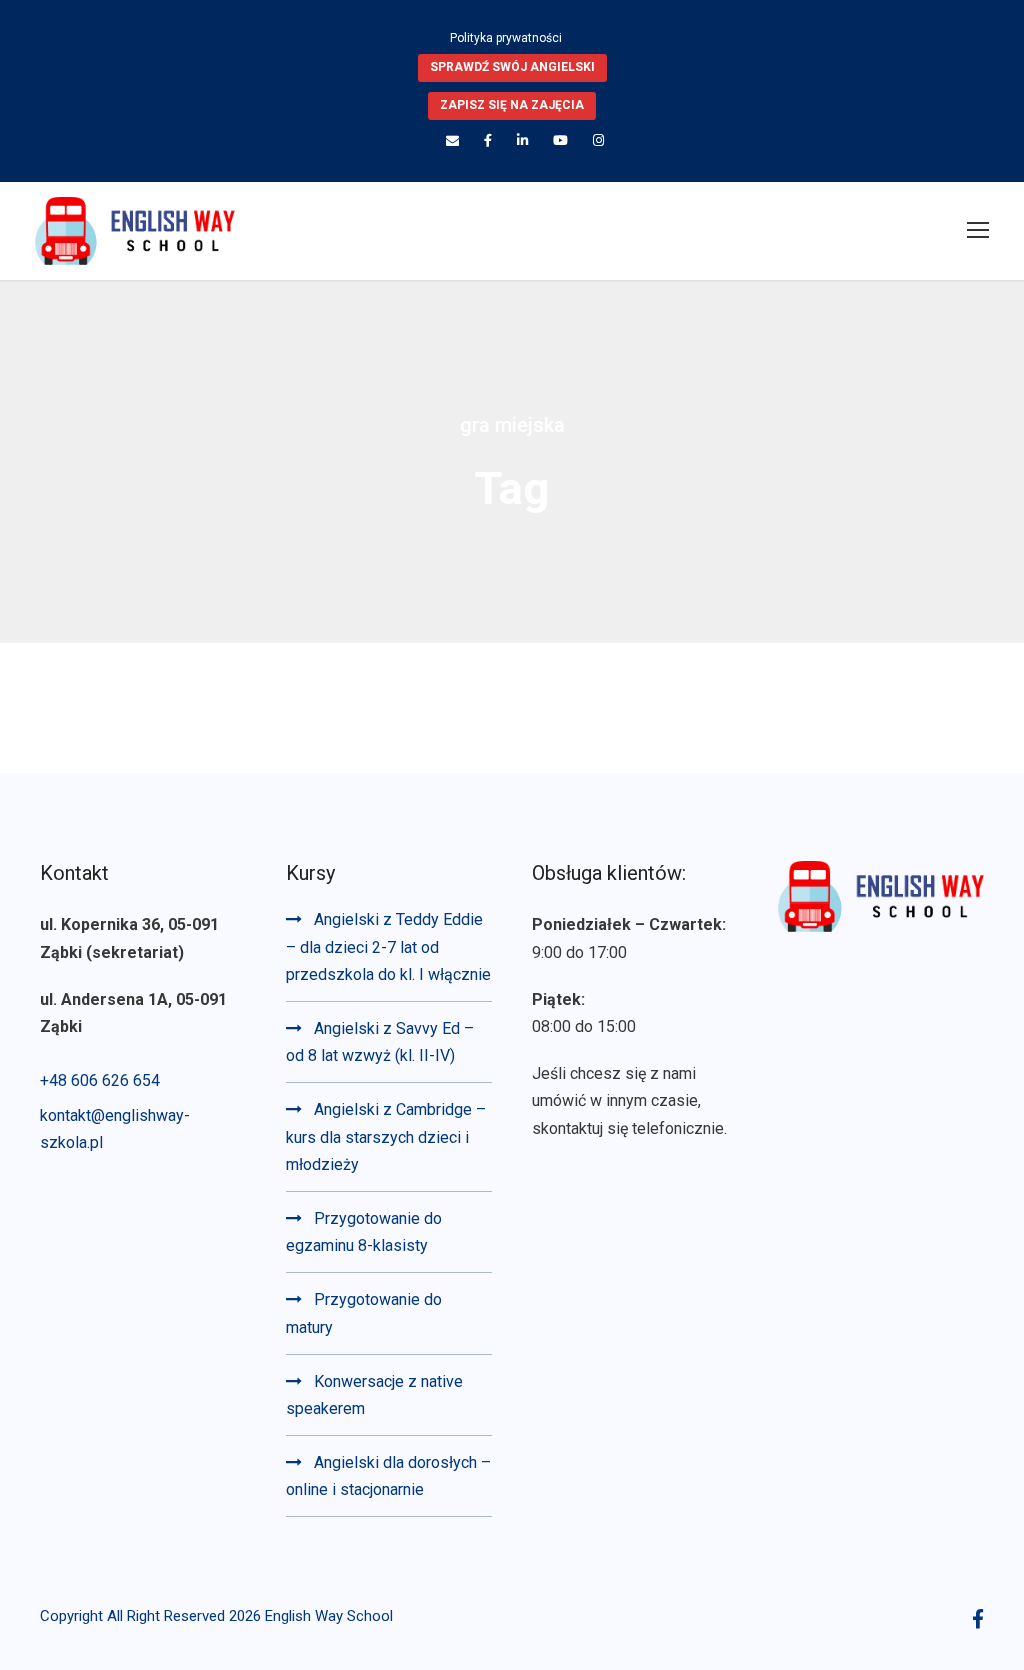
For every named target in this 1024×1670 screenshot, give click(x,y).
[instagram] (598, 140)
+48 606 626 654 (100, 1080)
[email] (452, 140)
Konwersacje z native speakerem (374, 1395)
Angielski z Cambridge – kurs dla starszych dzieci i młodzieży (386, 1136)
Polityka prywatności (506, 38)
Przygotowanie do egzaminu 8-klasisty (364, 1232)
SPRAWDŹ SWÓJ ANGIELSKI (512, 67)
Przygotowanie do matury (364, 1313)
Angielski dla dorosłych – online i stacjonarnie (388, 1476)
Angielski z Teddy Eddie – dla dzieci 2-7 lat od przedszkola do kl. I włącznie (388, 946)
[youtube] (560, 140)
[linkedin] (522, 140)
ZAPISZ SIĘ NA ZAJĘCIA (512, 105)
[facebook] (488, 140)
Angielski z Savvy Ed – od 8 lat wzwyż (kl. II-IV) (380, 1042)
